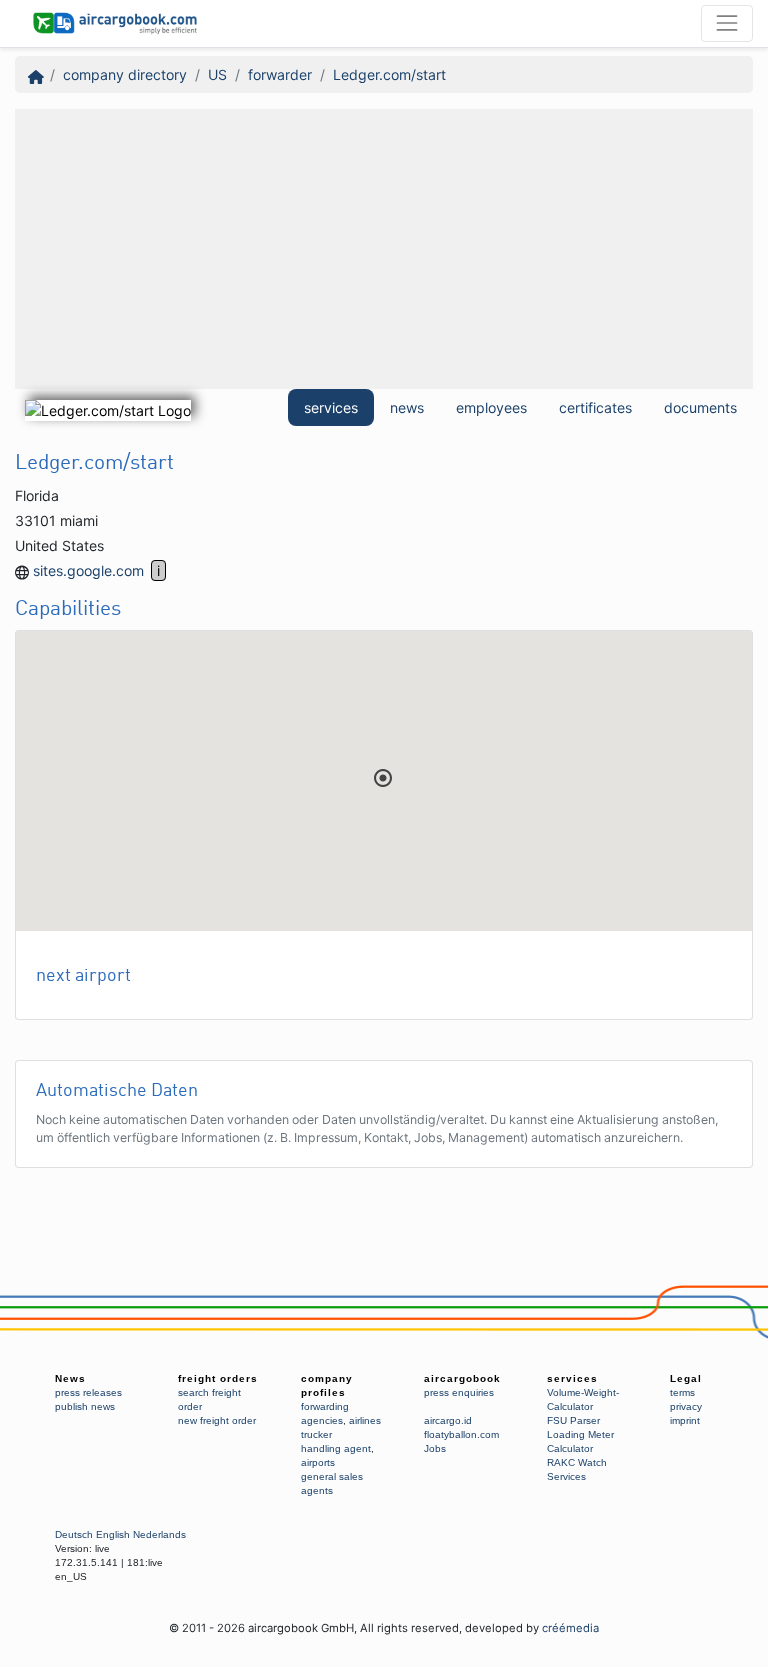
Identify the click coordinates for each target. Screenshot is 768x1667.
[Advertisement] (384, 249)
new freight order (217, 1420)
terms (682, 1392)
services (331, 407)
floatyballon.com (461, 1434)
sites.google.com (88, 570)
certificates (595, 407)
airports (318, 1462)
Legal (686, 1378)
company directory (125, 74)
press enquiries (459, 1392)
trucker (316, 1434)
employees (491, 407)
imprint (685, 1420)
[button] (383, 778)
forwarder (280, 74)
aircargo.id (448, 1420)
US (217, 74)
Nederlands (159, 1534)
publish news (85, 1406)
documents (700, 407)
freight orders (218, 1378)
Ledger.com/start (389, 74)
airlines (365, 1420)
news (407, 407)
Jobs (435, 1448)
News (70, 1378)
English (113, 1534)
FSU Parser (573, 1420)
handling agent (336, 1448)
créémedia (570, 1628)
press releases (88, 1392)
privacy (686, 1406)
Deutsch (74, 1534)
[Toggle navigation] (727, 23)
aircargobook (462, 1378)
